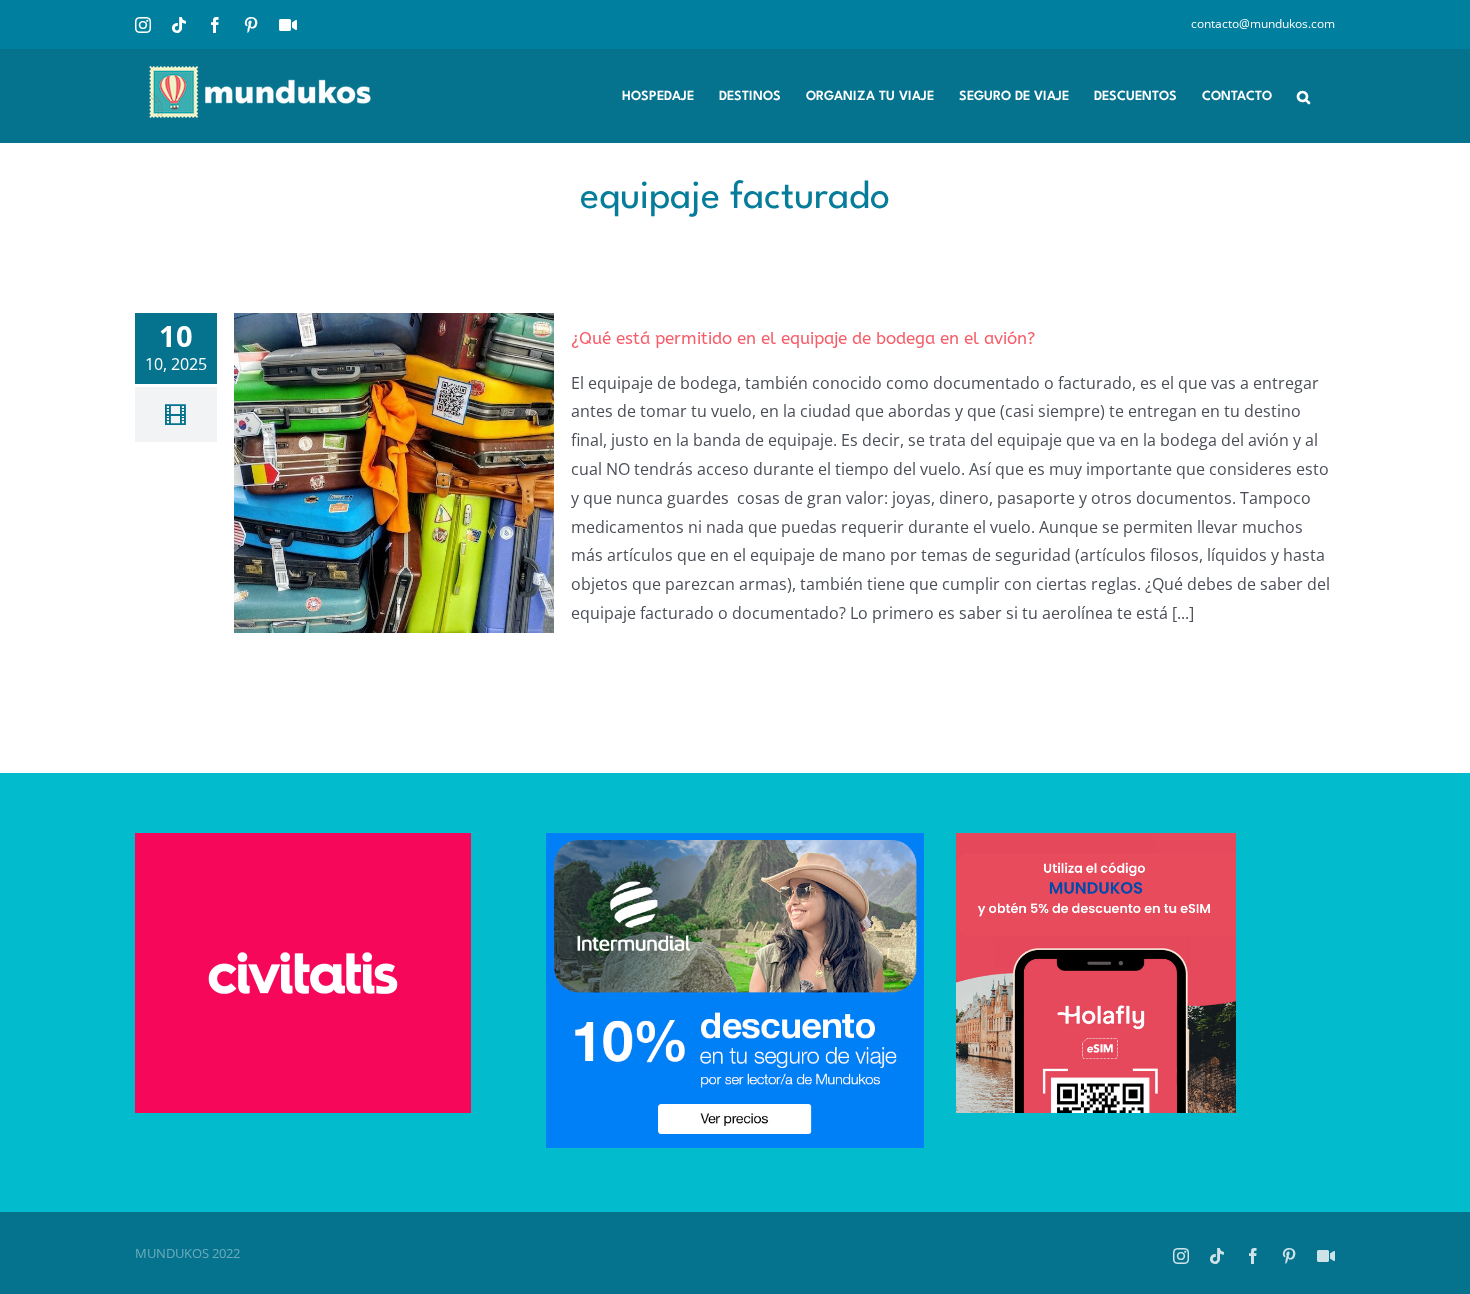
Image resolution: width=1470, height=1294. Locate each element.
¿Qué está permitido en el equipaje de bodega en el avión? (803, 338)
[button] (1303, 95)
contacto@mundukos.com (1263, 23)
